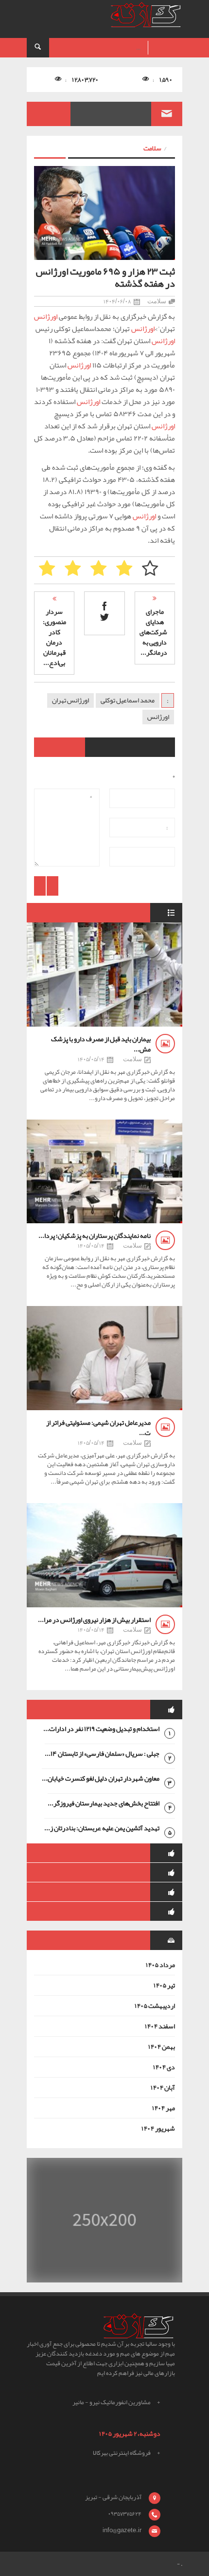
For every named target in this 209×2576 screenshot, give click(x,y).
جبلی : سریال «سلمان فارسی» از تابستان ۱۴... (102, 1753)
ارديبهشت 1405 (155, 2006)
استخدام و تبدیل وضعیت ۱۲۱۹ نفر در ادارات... (101, 1729)
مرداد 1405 (160, 1965)
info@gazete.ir (122, 2530)
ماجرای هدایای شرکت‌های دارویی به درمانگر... (153, 632)
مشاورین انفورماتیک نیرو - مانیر (112, 2402)
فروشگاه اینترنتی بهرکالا (122, 2453)
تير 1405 (164, 1985)
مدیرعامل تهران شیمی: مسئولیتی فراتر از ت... (98, 1427)
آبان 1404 (163, 2087)
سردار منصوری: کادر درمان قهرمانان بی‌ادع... (54, 637)
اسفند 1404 (160, 2026)
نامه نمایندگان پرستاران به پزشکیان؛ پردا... (95, 1235)
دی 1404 (164, 2067)
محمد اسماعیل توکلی (128, 700)
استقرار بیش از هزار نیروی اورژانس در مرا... (94, 1619)
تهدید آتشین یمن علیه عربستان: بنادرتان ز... (102, 1828)
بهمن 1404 (161, 2046)
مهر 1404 (163, 2108)
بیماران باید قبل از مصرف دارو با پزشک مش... (101, 1044)
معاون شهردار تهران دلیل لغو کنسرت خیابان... (101, 1778)
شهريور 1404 (158, 2128)
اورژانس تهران (70, 700)
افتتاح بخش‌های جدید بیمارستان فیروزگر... (104, 1803)
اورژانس (46, 316)
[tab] (104, 1710)
